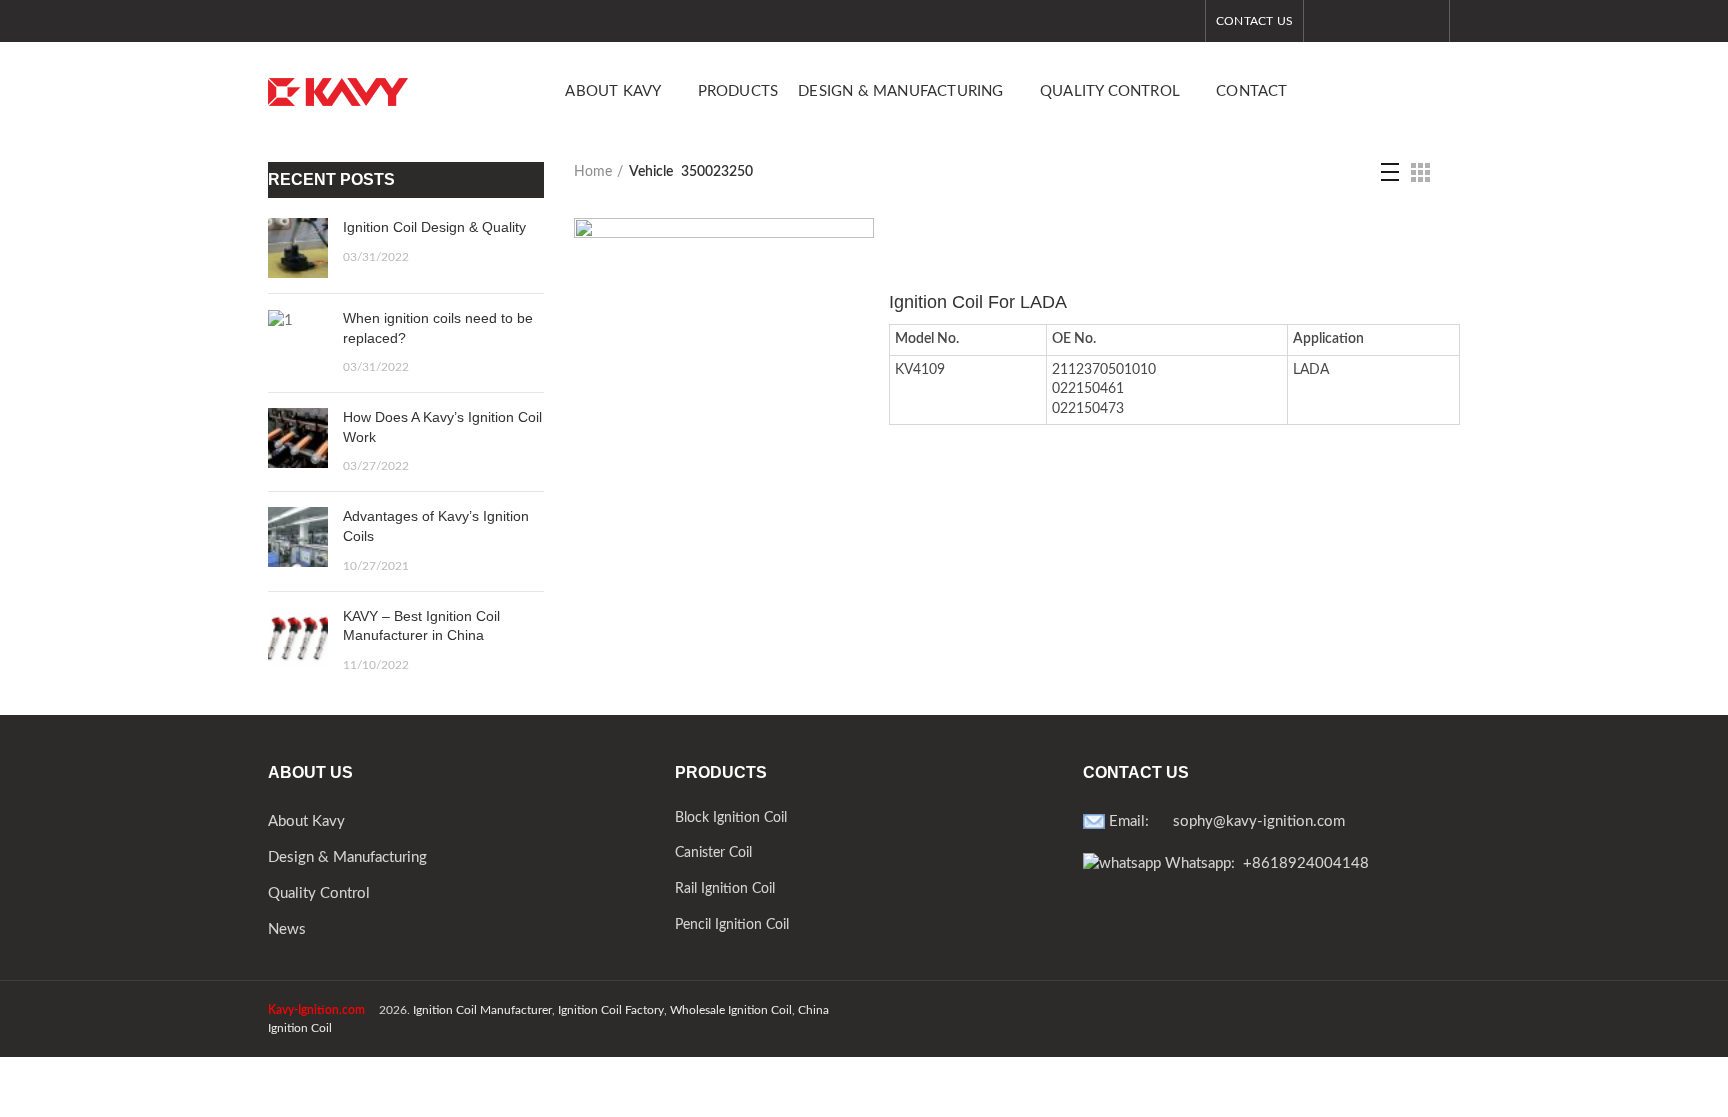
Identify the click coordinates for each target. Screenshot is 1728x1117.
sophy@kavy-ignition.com (1259, 821)
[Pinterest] (1426, 21)
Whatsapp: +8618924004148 (1265, 863)
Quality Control (319, 893)
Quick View (859, 250)
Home (593, 172)
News (287, 929)
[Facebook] (1326, 21)
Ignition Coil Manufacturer (482, 1010)
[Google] (1376, 21)
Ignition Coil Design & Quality (434, 227)
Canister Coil (713, 853)
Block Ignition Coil (731, 818)
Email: (1139, 821)
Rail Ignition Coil (725, 889)
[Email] (1401, 21)
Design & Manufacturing (347, 857)
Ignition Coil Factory (611, 1010)
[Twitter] (1351, 21)
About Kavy (306, 821)
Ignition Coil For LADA (978, 302)
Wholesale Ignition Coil (731, 1010)
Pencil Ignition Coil (732, 925)
